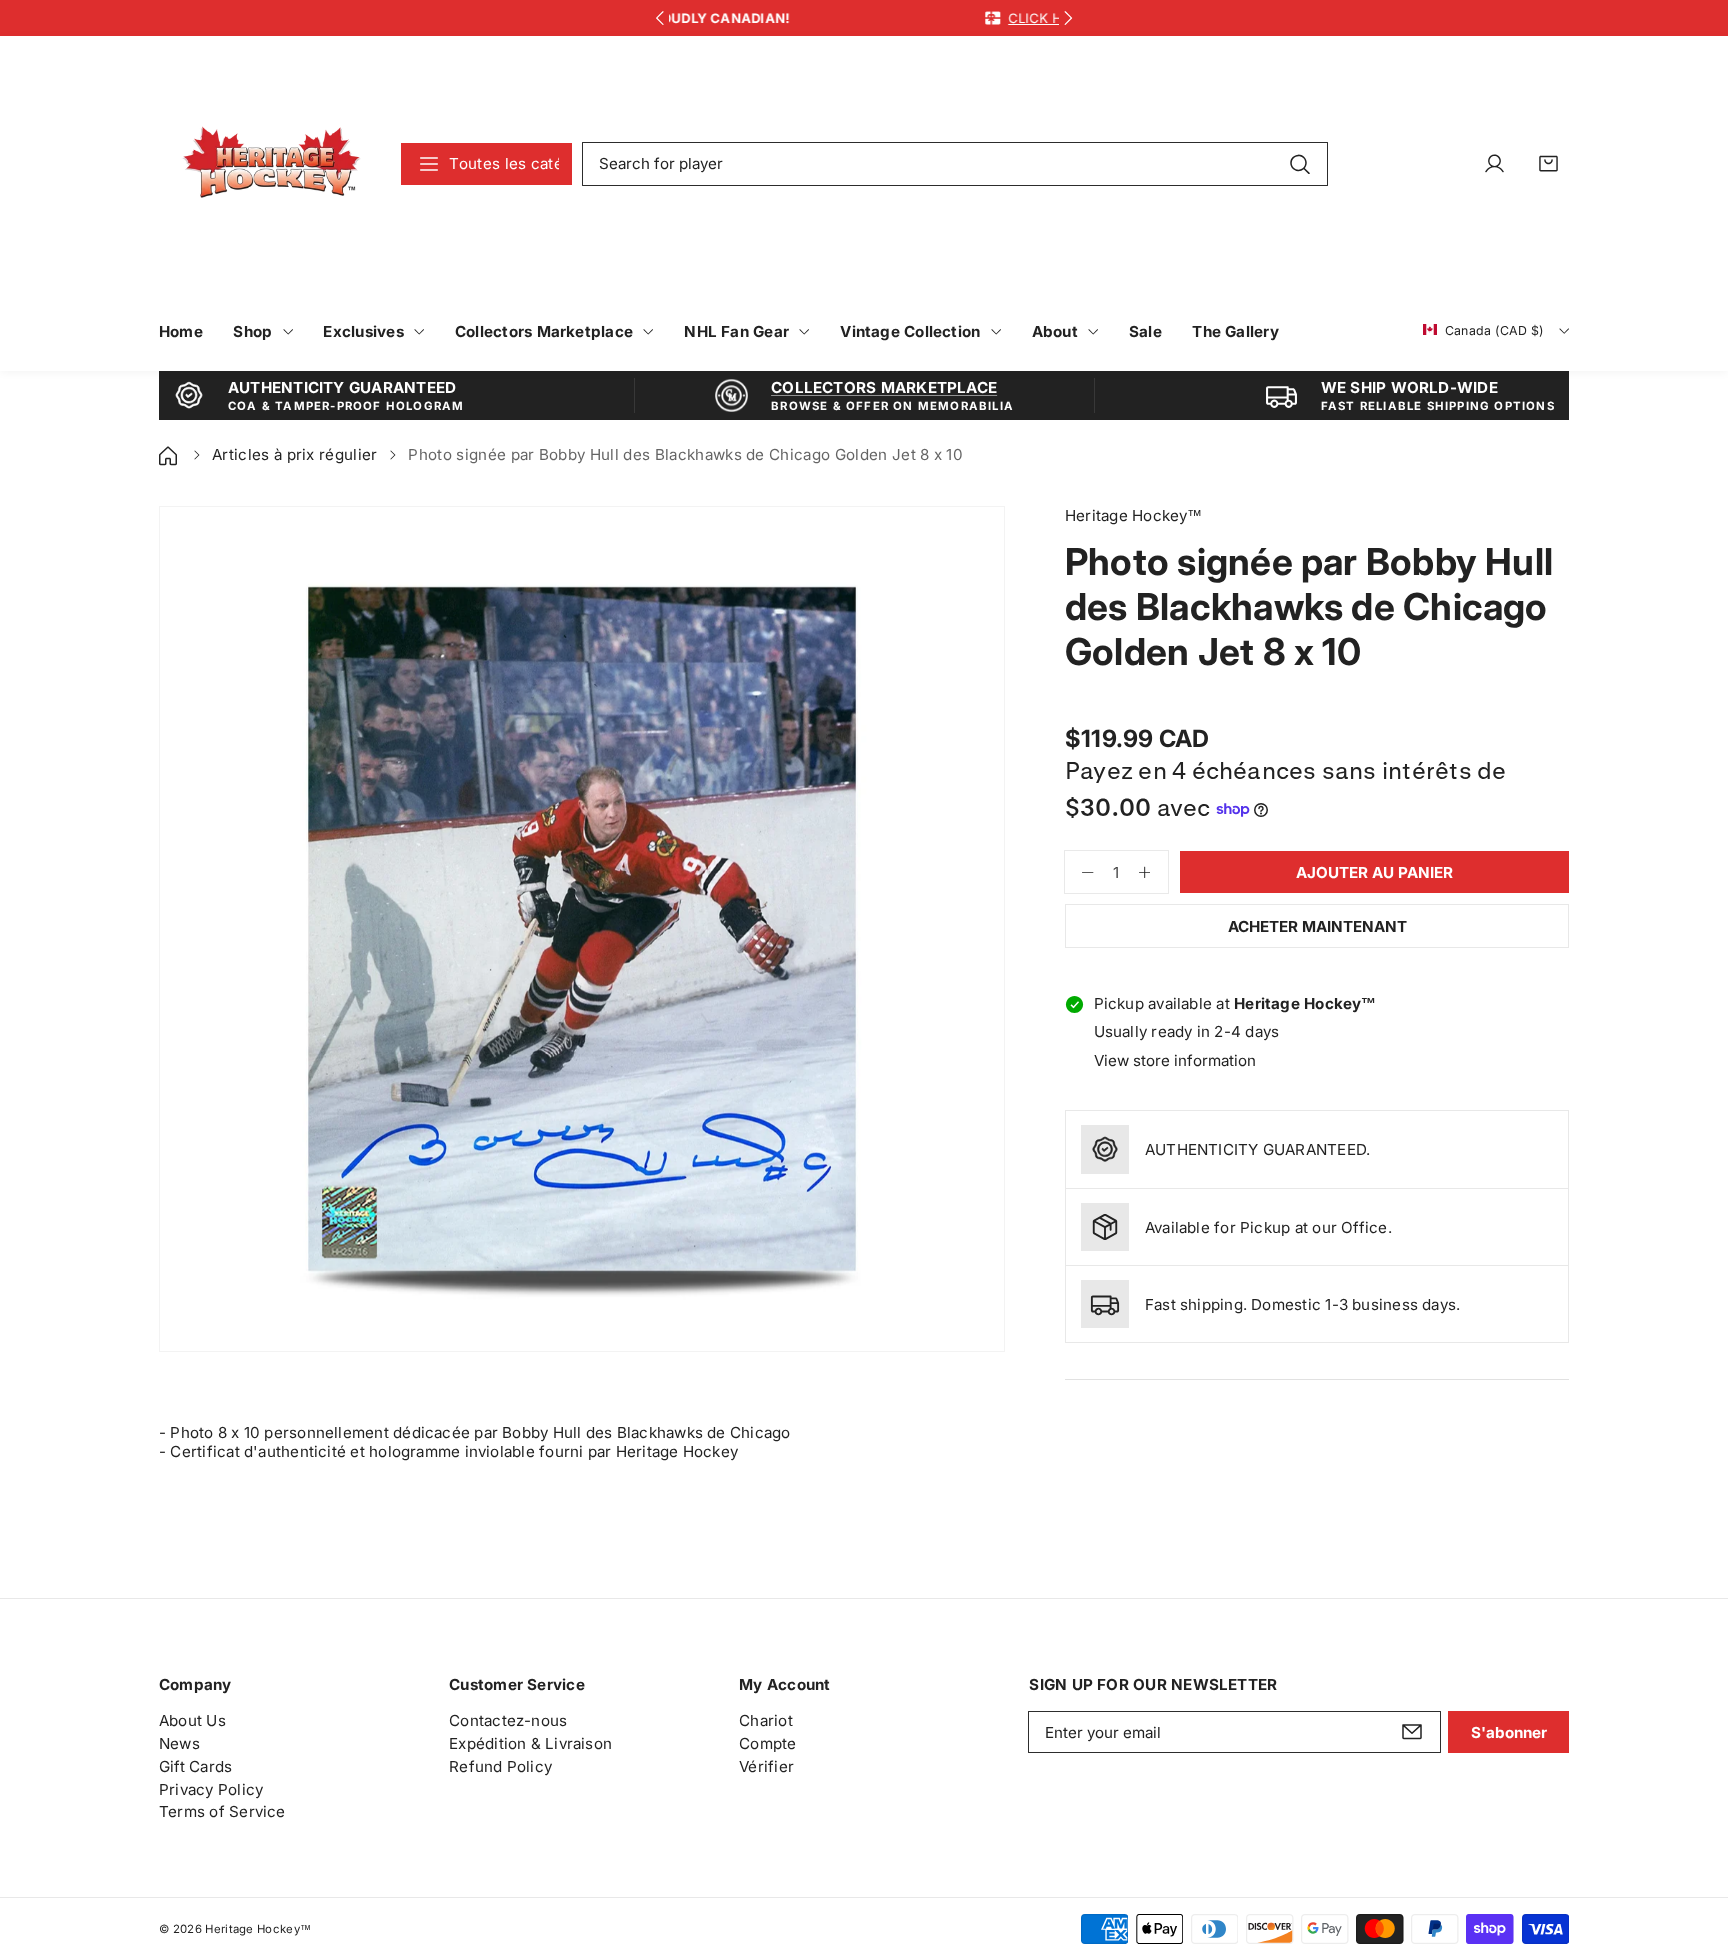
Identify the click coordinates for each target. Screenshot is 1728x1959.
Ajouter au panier (1374, 872)
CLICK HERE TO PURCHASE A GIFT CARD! (915, 18)
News (179, 1743)
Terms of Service (222, 1811)
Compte (767, 1743)
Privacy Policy (211, 1789)
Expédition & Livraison (530, 1743)
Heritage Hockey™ (258, 1929)
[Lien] (271, 163)
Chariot (766, 1720)
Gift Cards (195, 1766)
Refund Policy (500, 1766)
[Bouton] (659, 18)
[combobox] (955, 164)
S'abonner (1509, 1732)
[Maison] (170, 454)
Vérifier (766, 1766)
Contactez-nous (508, 1720)
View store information (1175, 1060)
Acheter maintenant (1317, 926)
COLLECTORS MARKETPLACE (884, 387)
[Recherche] (1299, 163)
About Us (192, 1720)
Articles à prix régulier (295, 454)
